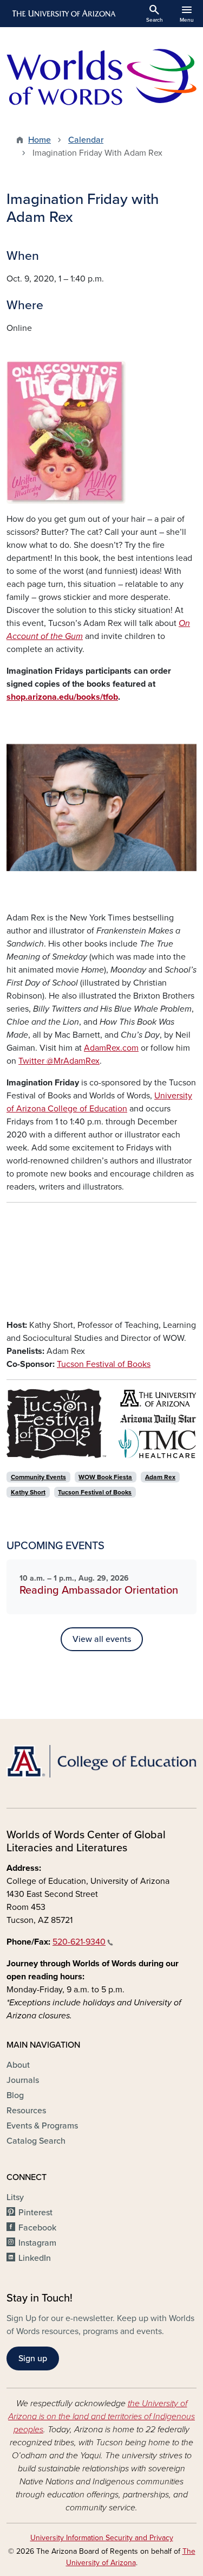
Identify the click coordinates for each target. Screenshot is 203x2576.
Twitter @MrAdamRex (59, 1061)
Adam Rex (160, 1477)
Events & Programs (42, 2126)
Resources (26, 2111)
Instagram (37, 2243)
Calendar (86, 140)
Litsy (15, 2197)
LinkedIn (35, 2258)
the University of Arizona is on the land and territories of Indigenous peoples (101, 2417)
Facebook (37, 2228)
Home (40, 140)
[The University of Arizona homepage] (63, 14)
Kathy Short (28, 1492)
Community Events (38, 1477)
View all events (102, 1639)
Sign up (33, 2358)
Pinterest (35, 2213)
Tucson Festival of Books (104, 1364)
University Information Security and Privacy (102, 2538)
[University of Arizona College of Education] (101, 1761)
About (18, 2065)
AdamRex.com (111, 1048)
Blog (15, 2095)
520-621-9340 (79, 1942)
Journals (23, 2080)
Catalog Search (36, 2141)
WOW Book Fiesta (105, 1477)
